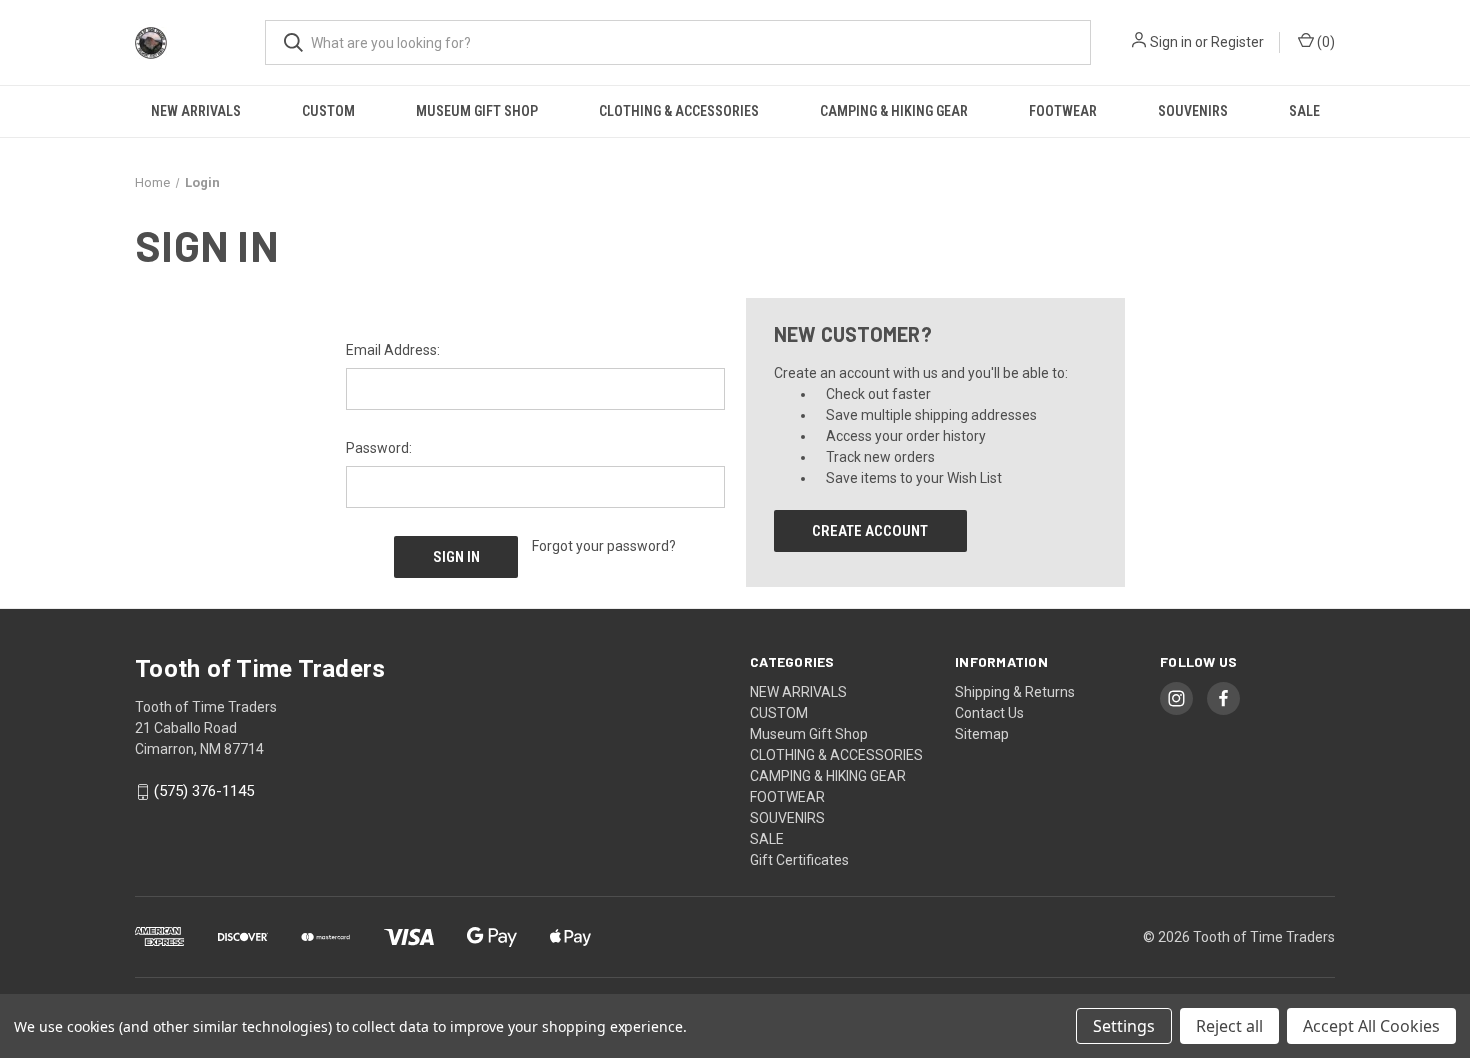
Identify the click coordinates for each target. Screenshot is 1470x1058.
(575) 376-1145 (204, 792)
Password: (379, 448)
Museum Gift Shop (477, 111)
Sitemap (982, 734)
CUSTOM (328, 111)
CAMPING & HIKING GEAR (894, 111)
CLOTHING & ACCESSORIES (679, 111)
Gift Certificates (799, 860)
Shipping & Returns (1015, 692)
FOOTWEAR (1063, 111)
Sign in (1171, 42)
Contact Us (989, 713)
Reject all (1229, 1026)
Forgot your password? (604, 546)
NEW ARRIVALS (196, 111)
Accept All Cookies (1371, 1026)
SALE (1304, 111)
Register (1237, 42)
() (1324, 42)
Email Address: (393, 350)
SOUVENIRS (1193, 111)
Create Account (870, 531)
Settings (1124, 1026)
